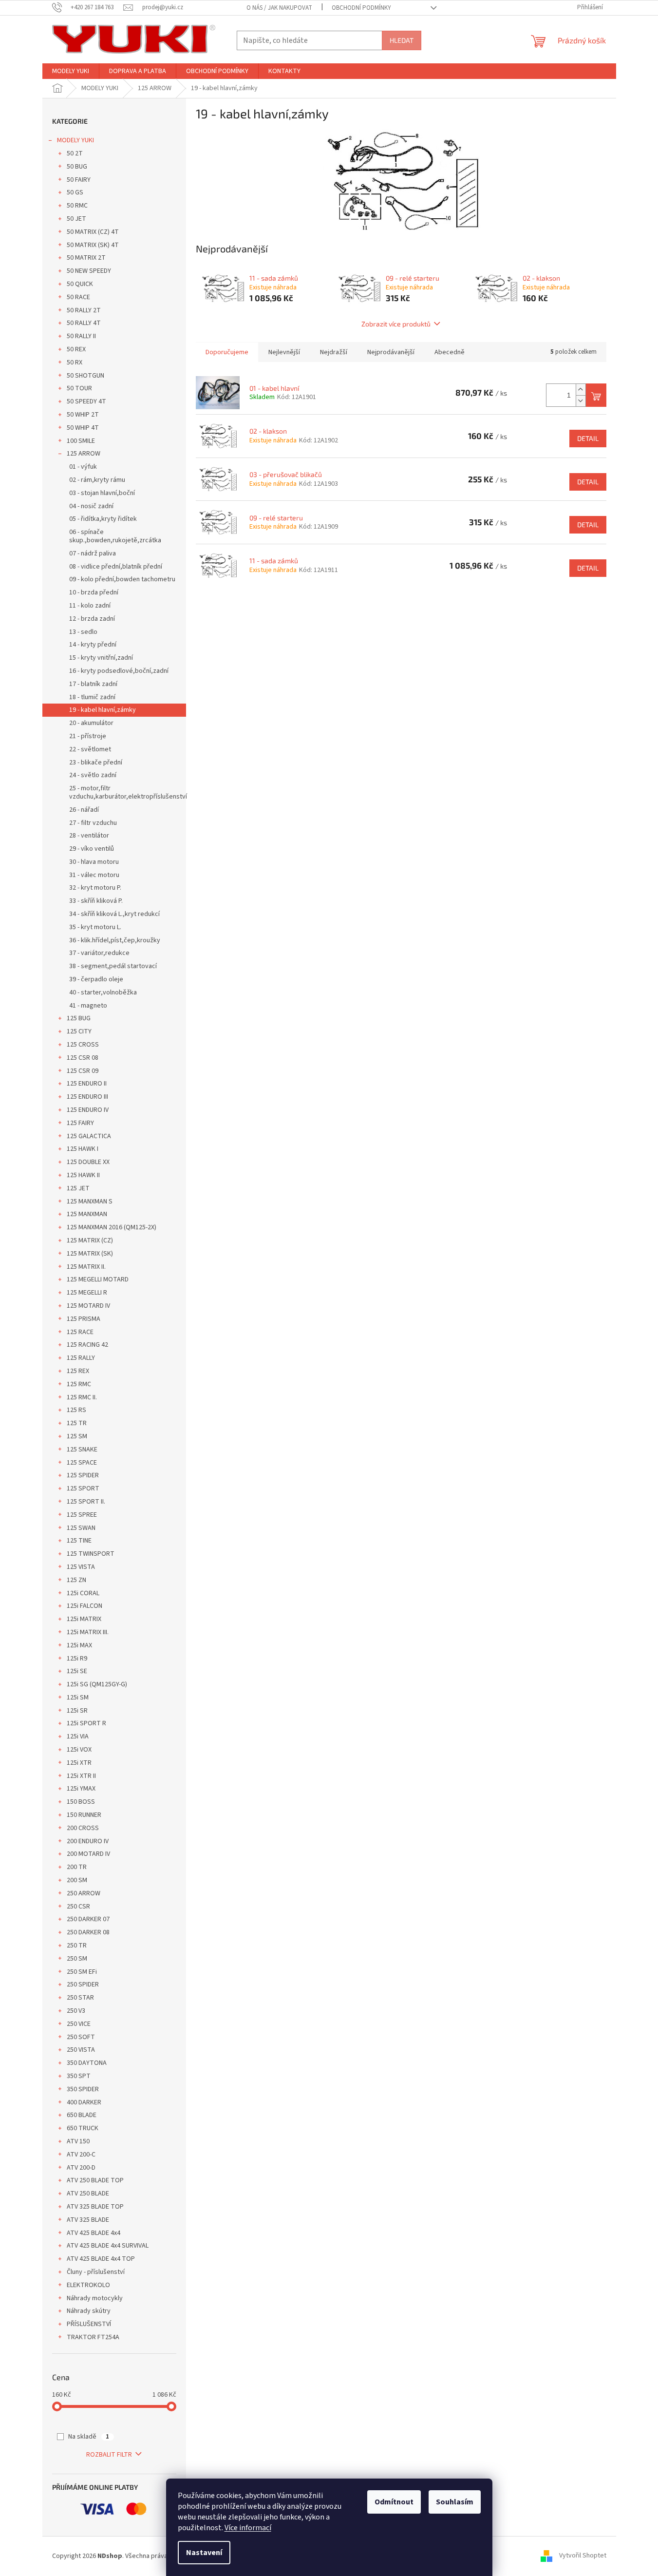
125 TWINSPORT (91, 1554)
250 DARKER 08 (88, 1932)
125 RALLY (81, 1358)
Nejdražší (334, 352)
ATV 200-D (81, 2168)
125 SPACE (82, 1463)
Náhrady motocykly (95, 2298)
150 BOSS (81, 1802)
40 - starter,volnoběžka (103, 992)
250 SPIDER (83, 1984)
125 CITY (79, 1031)
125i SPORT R (86, 1723)
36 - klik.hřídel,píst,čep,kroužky (115, 940)
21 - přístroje (88, 736)
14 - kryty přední (93, 645)
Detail (588, 438)
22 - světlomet (90, 749)
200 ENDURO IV (88, 1841)
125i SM (78, 1698)
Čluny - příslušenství (96, 2272)
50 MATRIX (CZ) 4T (93, 232)
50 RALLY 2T (84, 310)
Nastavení (204, 2553)
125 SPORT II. (86, 1502)
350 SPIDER (83, 2089)
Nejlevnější (284, 352)
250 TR (77, 1946)
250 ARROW (84, 1893)
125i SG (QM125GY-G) (97, 1684)
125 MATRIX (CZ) (90, 1240)
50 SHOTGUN (85, 376)
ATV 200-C (81, 2155)
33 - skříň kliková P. (96, 901)
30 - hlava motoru (94, 862)
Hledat (402, 40)
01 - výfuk (83, 467)
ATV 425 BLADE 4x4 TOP (101, 2259)
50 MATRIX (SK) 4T (93, 245)
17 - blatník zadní (93, 684)
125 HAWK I (83, 1149)
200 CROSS (83, 1828)
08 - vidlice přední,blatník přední (116, 567)
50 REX (76, 349)
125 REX (78, 1371)
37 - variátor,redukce (99, 953)
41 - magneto (88, 1006)
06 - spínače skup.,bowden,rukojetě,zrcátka (115, 536)
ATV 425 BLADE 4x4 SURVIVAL (108, 2246)
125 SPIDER (83, 1475)
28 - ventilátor (89, 836)
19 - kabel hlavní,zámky (103, 710)
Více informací (248, 2528)
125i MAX (79, 1645)
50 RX (75, 363)
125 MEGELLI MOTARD (98, 1279)
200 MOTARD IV (88, 1854)
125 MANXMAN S (90, 1202)
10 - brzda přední (94, 592)
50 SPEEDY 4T (86, 401)
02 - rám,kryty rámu (97, 480)
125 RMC (79, 1384)
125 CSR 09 (83, 1071)
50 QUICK (80, 284)
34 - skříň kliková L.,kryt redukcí (114, 914)
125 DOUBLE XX (88, 1162)
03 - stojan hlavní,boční (102, 493)
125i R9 (77, 1659)
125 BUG (79, 1018)
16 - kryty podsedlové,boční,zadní (119, 671)
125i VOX (79, 1750)
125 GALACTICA (89, 1136)
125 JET (78, 1188)
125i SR (77, 1711)
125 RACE (80, 1332)
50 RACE (78, 297)
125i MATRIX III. (88, 1632)
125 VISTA (81, 1567)
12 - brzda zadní (92, 619)
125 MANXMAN (87, 1214)
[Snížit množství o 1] (581, 401)
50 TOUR (79, 388)
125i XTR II (81, 1776)
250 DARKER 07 (88, 1919)
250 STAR (80, 1998)
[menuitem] (71, 71)
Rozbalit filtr (109, 2455)
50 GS (75, 192)
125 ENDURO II (87, 1084)
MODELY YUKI (75, 140)
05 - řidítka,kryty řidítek (103, 519)
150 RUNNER (84, 1815)
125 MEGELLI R (87, 1293)
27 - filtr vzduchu (93, 823)
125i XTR (79, 1763)
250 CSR (78, 1907)
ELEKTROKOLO (88, 2285)
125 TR (77, 1423)
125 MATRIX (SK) (90, 1254)
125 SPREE (82, 1515)
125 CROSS (83, 1045)
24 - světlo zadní (93, 775)
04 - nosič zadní (91, 506)
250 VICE (79, 2024)
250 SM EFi (82, 1972)
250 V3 (76, 2011)
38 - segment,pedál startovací (113, 966)
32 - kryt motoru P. (95, 888)
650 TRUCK (83, 2128)
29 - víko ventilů (92, 849)
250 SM (77, 1959)
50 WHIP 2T (83, 415)
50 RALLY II (81, 336)
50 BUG (77, 167)
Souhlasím (455, 2502)
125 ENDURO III (87, 1097)
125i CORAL (83, 1593)
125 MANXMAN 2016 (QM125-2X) (112, 1227)
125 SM (77, 1436)
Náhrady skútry (89, 2311)
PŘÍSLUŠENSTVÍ (89, 2324)
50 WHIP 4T (83, 428)
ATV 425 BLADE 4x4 (94, 2233)
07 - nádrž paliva (93, 553)
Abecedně (450, 352)
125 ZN (76, 1580)
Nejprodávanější (391, 352)
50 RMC (77, 206)
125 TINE (79, 1541)
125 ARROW (84, 454)
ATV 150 (78, 2141)
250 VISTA (81, 2050)
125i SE (77, 1671)
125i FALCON (85, 1606)
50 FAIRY (79, 180)
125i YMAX (81, 1789)
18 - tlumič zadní (92, 697)
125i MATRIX (84, 1619)
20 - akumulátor (91, 723)
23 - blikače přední (96, 763)
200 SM (77, 1880)
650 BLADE (82, 2115)
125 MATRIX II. (86, 1267)
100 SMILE (81, 441)
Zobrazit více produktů (396, 324)
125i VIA (78, 1736)
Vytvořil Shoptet (583, 2556)
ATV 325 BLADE (88, 2220)
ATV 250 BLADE (88, 2194)
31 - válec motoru (94, 875)
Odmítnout (394, 2502)
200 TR (77, 1867)
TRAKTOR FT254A (93, 2337)
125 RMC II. (82, 1397)
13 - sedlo (83, 632)
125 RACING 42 (87, 1345)
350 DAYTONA (87, 2063)
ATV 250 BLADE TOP (95, 2180)
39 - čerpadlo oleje (96, 979)
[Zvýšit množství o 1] (581, 390)
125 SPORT (83, 1488)
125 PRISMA (84, 1319)
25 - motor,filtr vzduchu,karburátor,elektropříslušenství (128, 792)
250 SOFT (81, 2037)
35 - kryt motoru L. (95, 927)
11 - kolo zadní (90, 606)
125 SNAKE (82, 1450)
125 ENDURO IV (88, 1110)
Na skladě (89, 2437)
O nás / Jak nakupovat (279, 8)
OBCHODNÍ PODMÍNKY (361, 8)
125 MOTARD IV (88, 1306)
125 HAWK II (83, 1175)
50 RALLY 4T (84, 323)
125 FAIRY (80, 1123)
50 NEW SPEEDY (89, 271)
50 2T (75, 153)
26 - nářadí (84, 810)
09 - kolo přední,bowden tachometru (122, 579)
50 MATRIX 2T (86, 258)
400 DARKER (84, 2102)
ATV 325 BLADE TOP (95, 2207)
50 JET (76, 219)
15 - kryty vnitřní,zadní (101, 658)
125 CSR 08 (83, 1058)
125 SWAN (81, 1528)
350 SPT (79, 2076)
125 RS (76, 1410)
